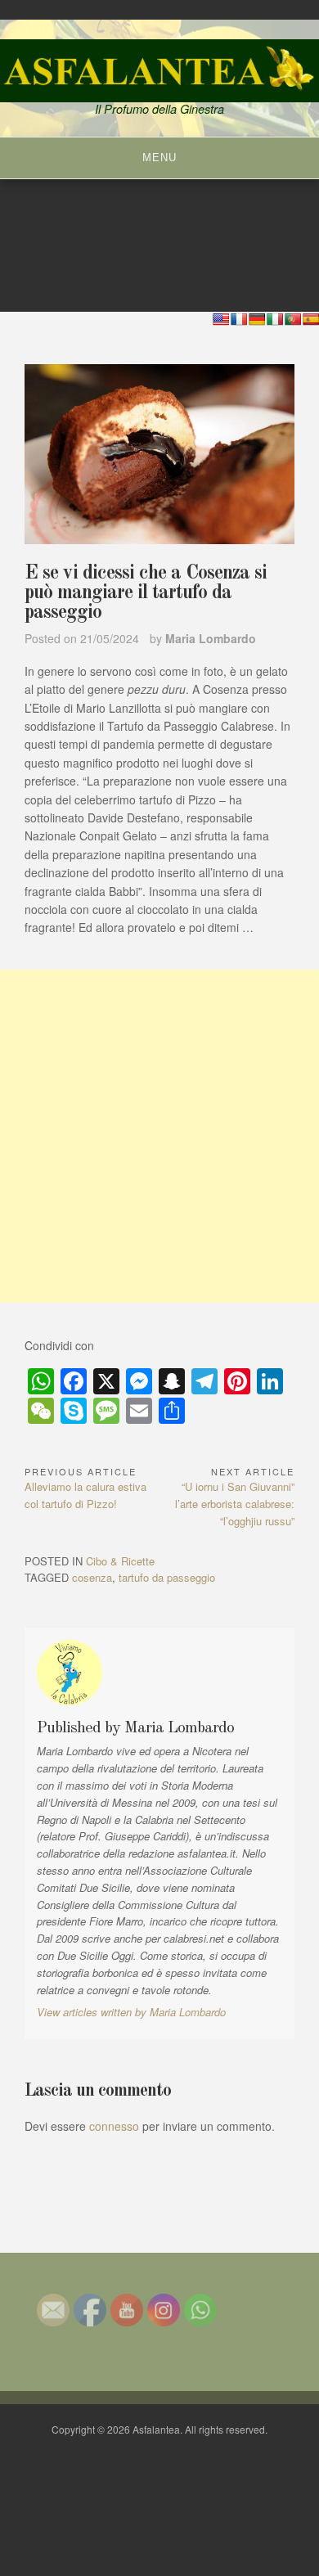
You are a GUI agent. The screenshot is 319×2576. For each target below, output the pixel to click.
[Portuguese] (293, 319)
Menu (159, 158)
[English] (221, 319)
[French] (239, 319)
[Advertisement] (159, 1136)
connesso (114, 2126)
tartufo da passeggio (167, 1577)
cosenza (92, 1577)
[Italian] (275, 319)
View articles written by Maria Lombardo (131, 2012)
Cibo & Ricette (120, 1561)
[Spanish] (311, 319)
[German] (257, 319)
